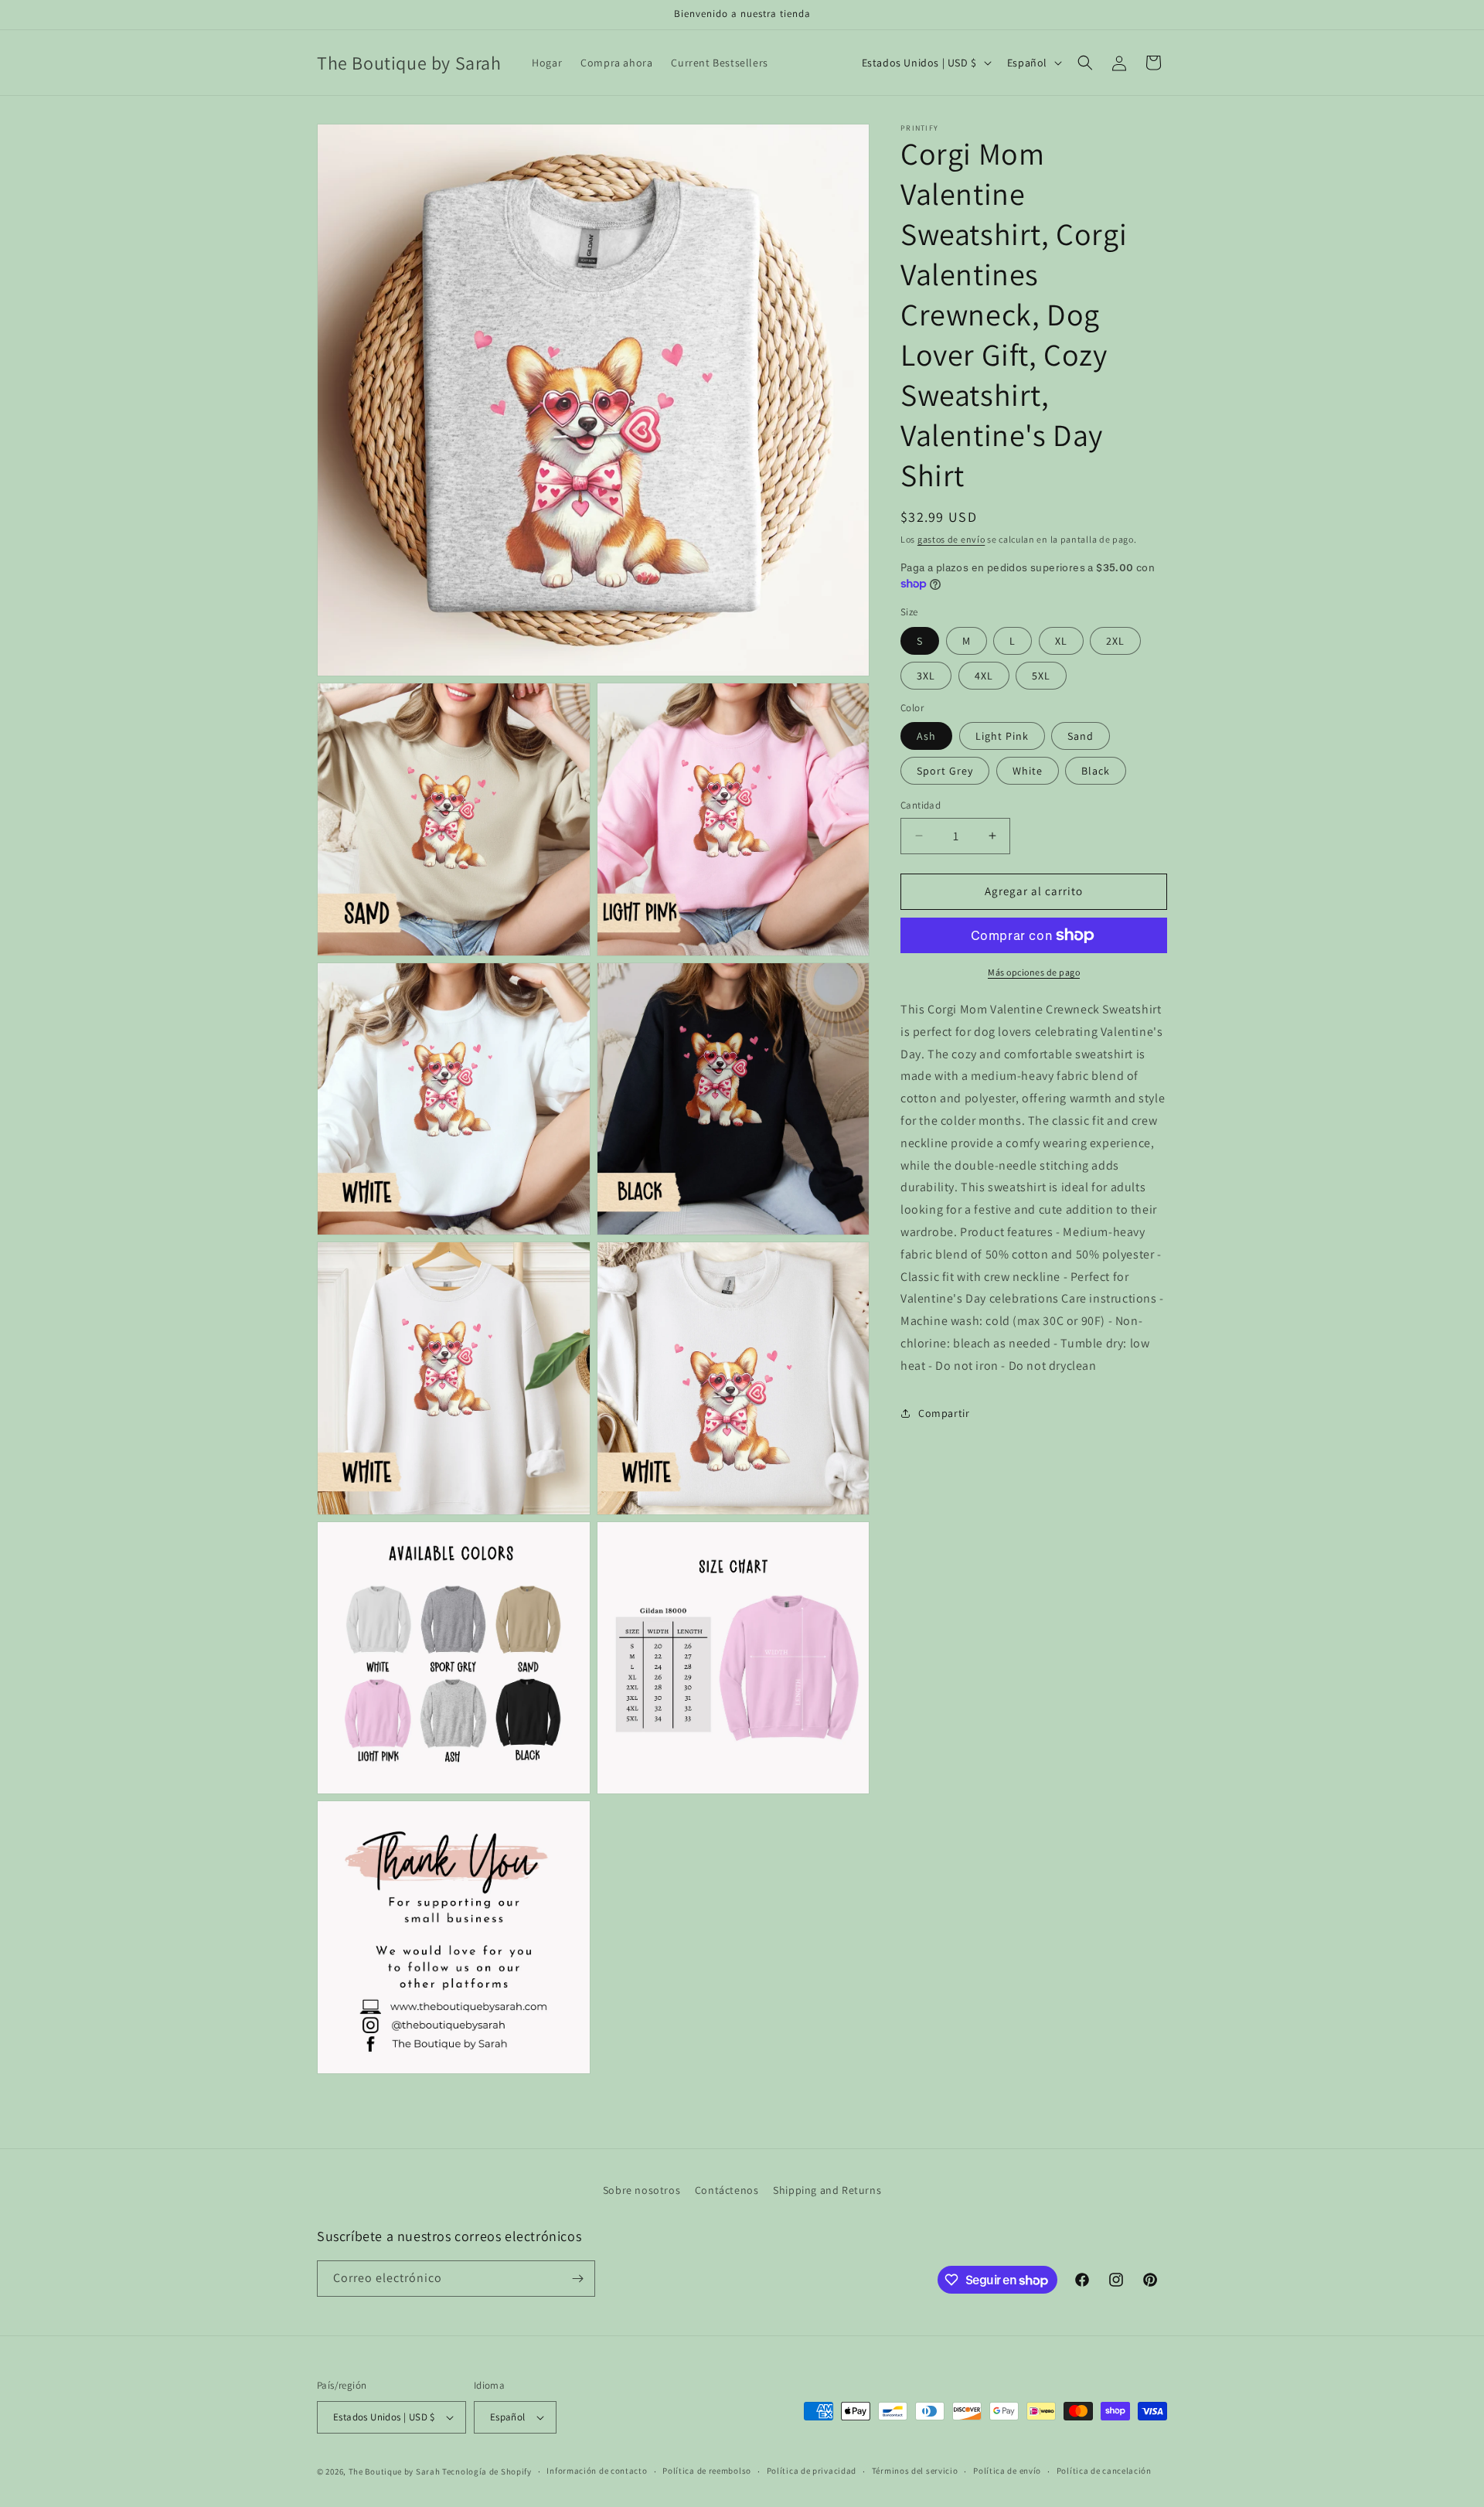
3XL (926, 676)
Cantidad (921, 805)
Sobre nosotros (642, 2190)
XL (1061, 641)
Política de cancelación (1104, 2471)
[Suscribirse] (577, 2279)
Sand (1081, 736)
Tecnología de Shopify (487, 2471)
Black (1096, 771)
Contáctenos (727, 2190)
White (1028, 771)
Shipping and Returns (827, 2190)
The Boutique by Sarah (395, 2471)
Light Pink (1002, 736)
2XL (1115, 641)
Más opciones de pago (1034, 972)
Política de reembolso (707, 2471)
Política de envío (1007, 2471)
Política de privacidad (812, 2471)
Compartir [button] (944, 1413)
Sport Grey (945, 771)
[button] (1085, 63)
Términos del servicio (915, 2471)
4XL (984, 676)
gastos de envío (951, 539)
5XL (1041, 676)
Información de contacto (597, 2471)
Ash (926, 736)
